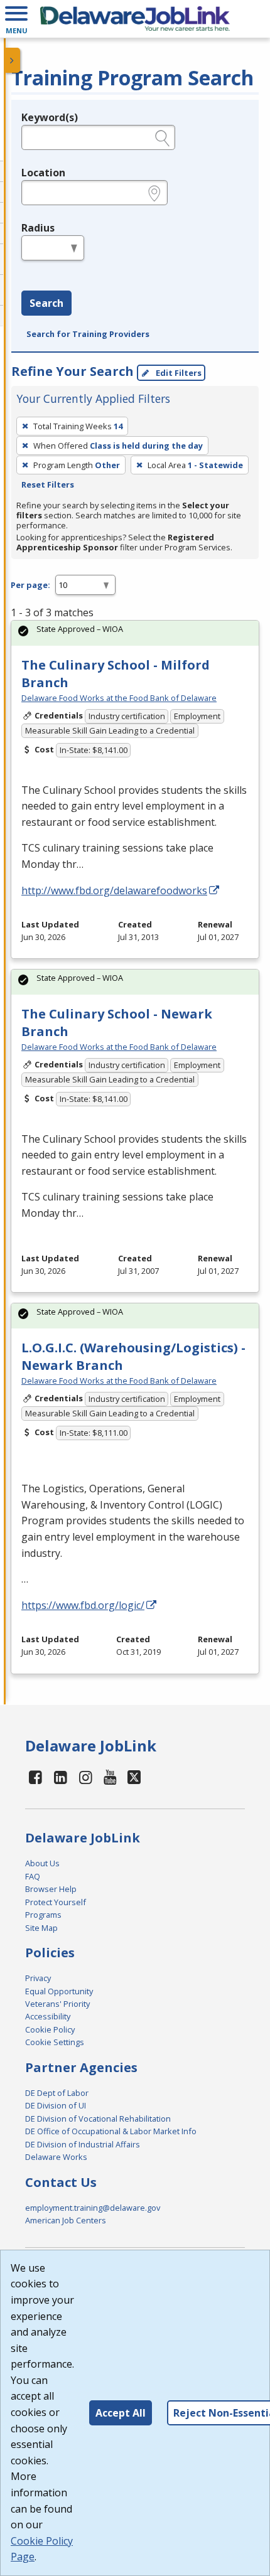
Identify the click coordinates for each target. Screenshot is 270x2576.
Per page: (30, 585)
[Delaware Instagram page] (85, 1777)
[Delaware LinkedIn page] (61, 1777)
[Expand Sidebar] (13, 60)
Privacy (38, 1978)
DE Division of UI (56, 2105)
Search (46, 303)
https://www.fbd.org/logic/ (83, 1605)
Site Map (41, 1928)
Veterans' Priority (57, 2004)
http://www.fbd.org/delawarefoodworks (114, 890)
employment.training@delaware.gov (93, 2208)
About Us (42, 1863)
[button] (16, 19)
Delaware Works (56, 2157)
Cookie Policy (50, 2029)
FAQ (33, 1876)
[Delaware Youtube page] (111, 1777)
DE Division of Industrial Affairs (83, 2144)
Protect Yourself (56, 1902)
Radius (38, 228)
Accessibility (48, 2016)
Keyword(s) (50, 117)
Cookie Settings (55, 2042)
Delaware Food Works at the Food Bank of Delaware (119, 698)
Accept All (121, 2413)
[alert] (135, 633)
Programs (43, 1915)
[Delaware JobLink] (135, 19)
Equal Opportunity (59, 1991)
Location (43, 173)
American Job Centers (66, 2220)
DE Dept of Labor (57, 2093)
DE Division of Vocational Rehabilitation (98, 2119)
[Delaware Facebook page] (36, 1777)
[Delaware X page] (134, 1777)
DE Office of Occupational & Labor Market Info (111, 2131)
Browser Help (51, 1889)
